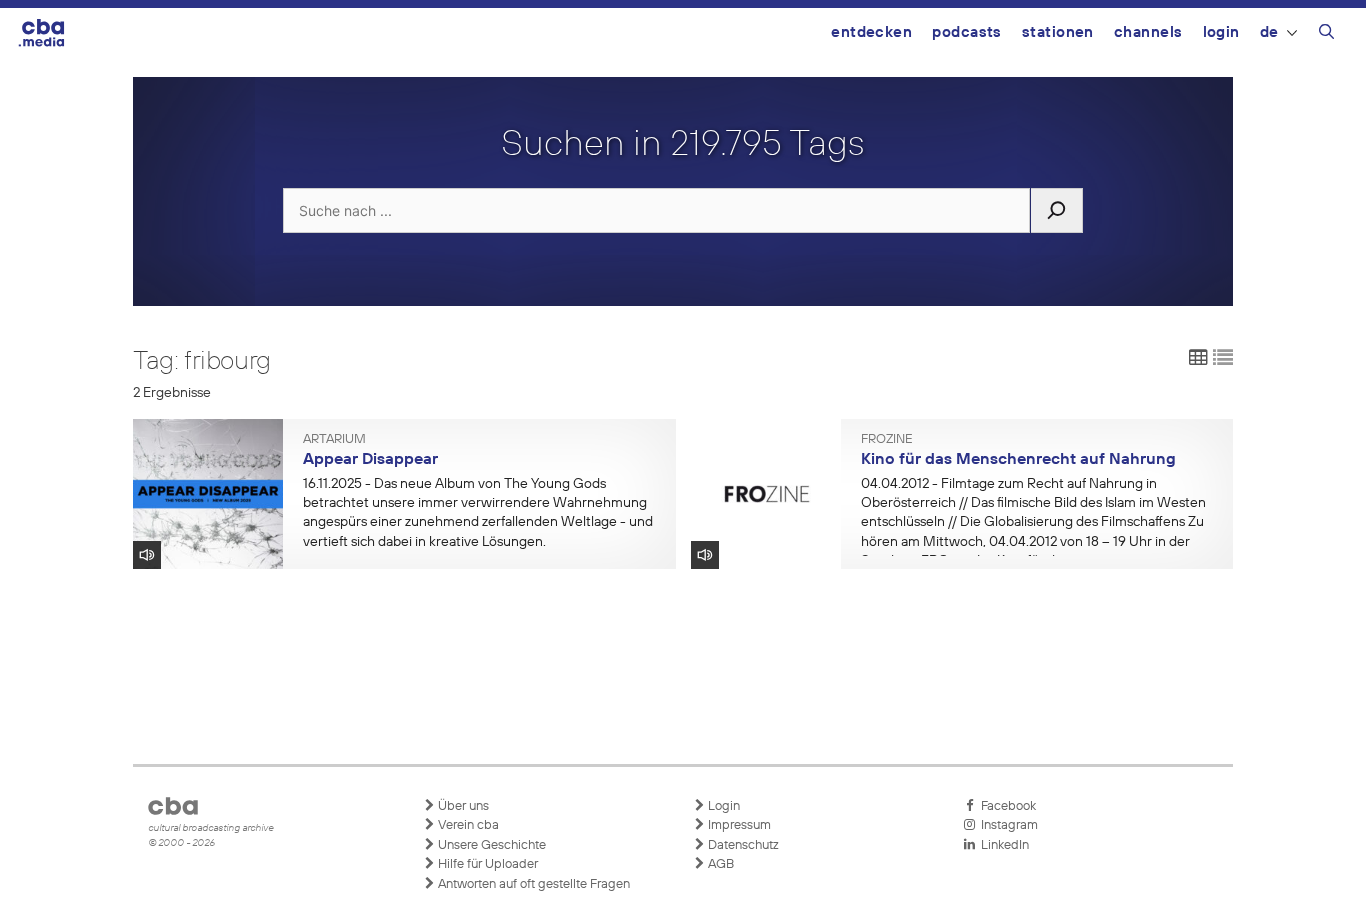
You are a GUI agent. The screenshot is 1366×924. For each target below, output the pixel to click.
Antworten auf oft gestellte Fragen (532, 884)
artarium (334, 440)
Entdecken (871, 32)
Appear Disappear (370, 460)
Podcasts (967, 32)
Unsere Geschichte (490, 845)
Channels (1148, 32)
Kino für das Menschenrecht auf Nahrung (1018, 460)
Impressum (738, 825)
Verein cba (467, 825)
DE (1269, 32)
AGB (719, 864)
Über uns (462, 806)
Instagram (1006, 825)
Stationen (1058, 32)
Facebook (1005, 806)
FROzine (887, 440)
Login (1221, 32)
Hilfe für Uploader (486, 864)
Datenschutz (742, 845)
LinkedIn (1002, 845)
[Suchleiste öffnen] (1326, 35)
